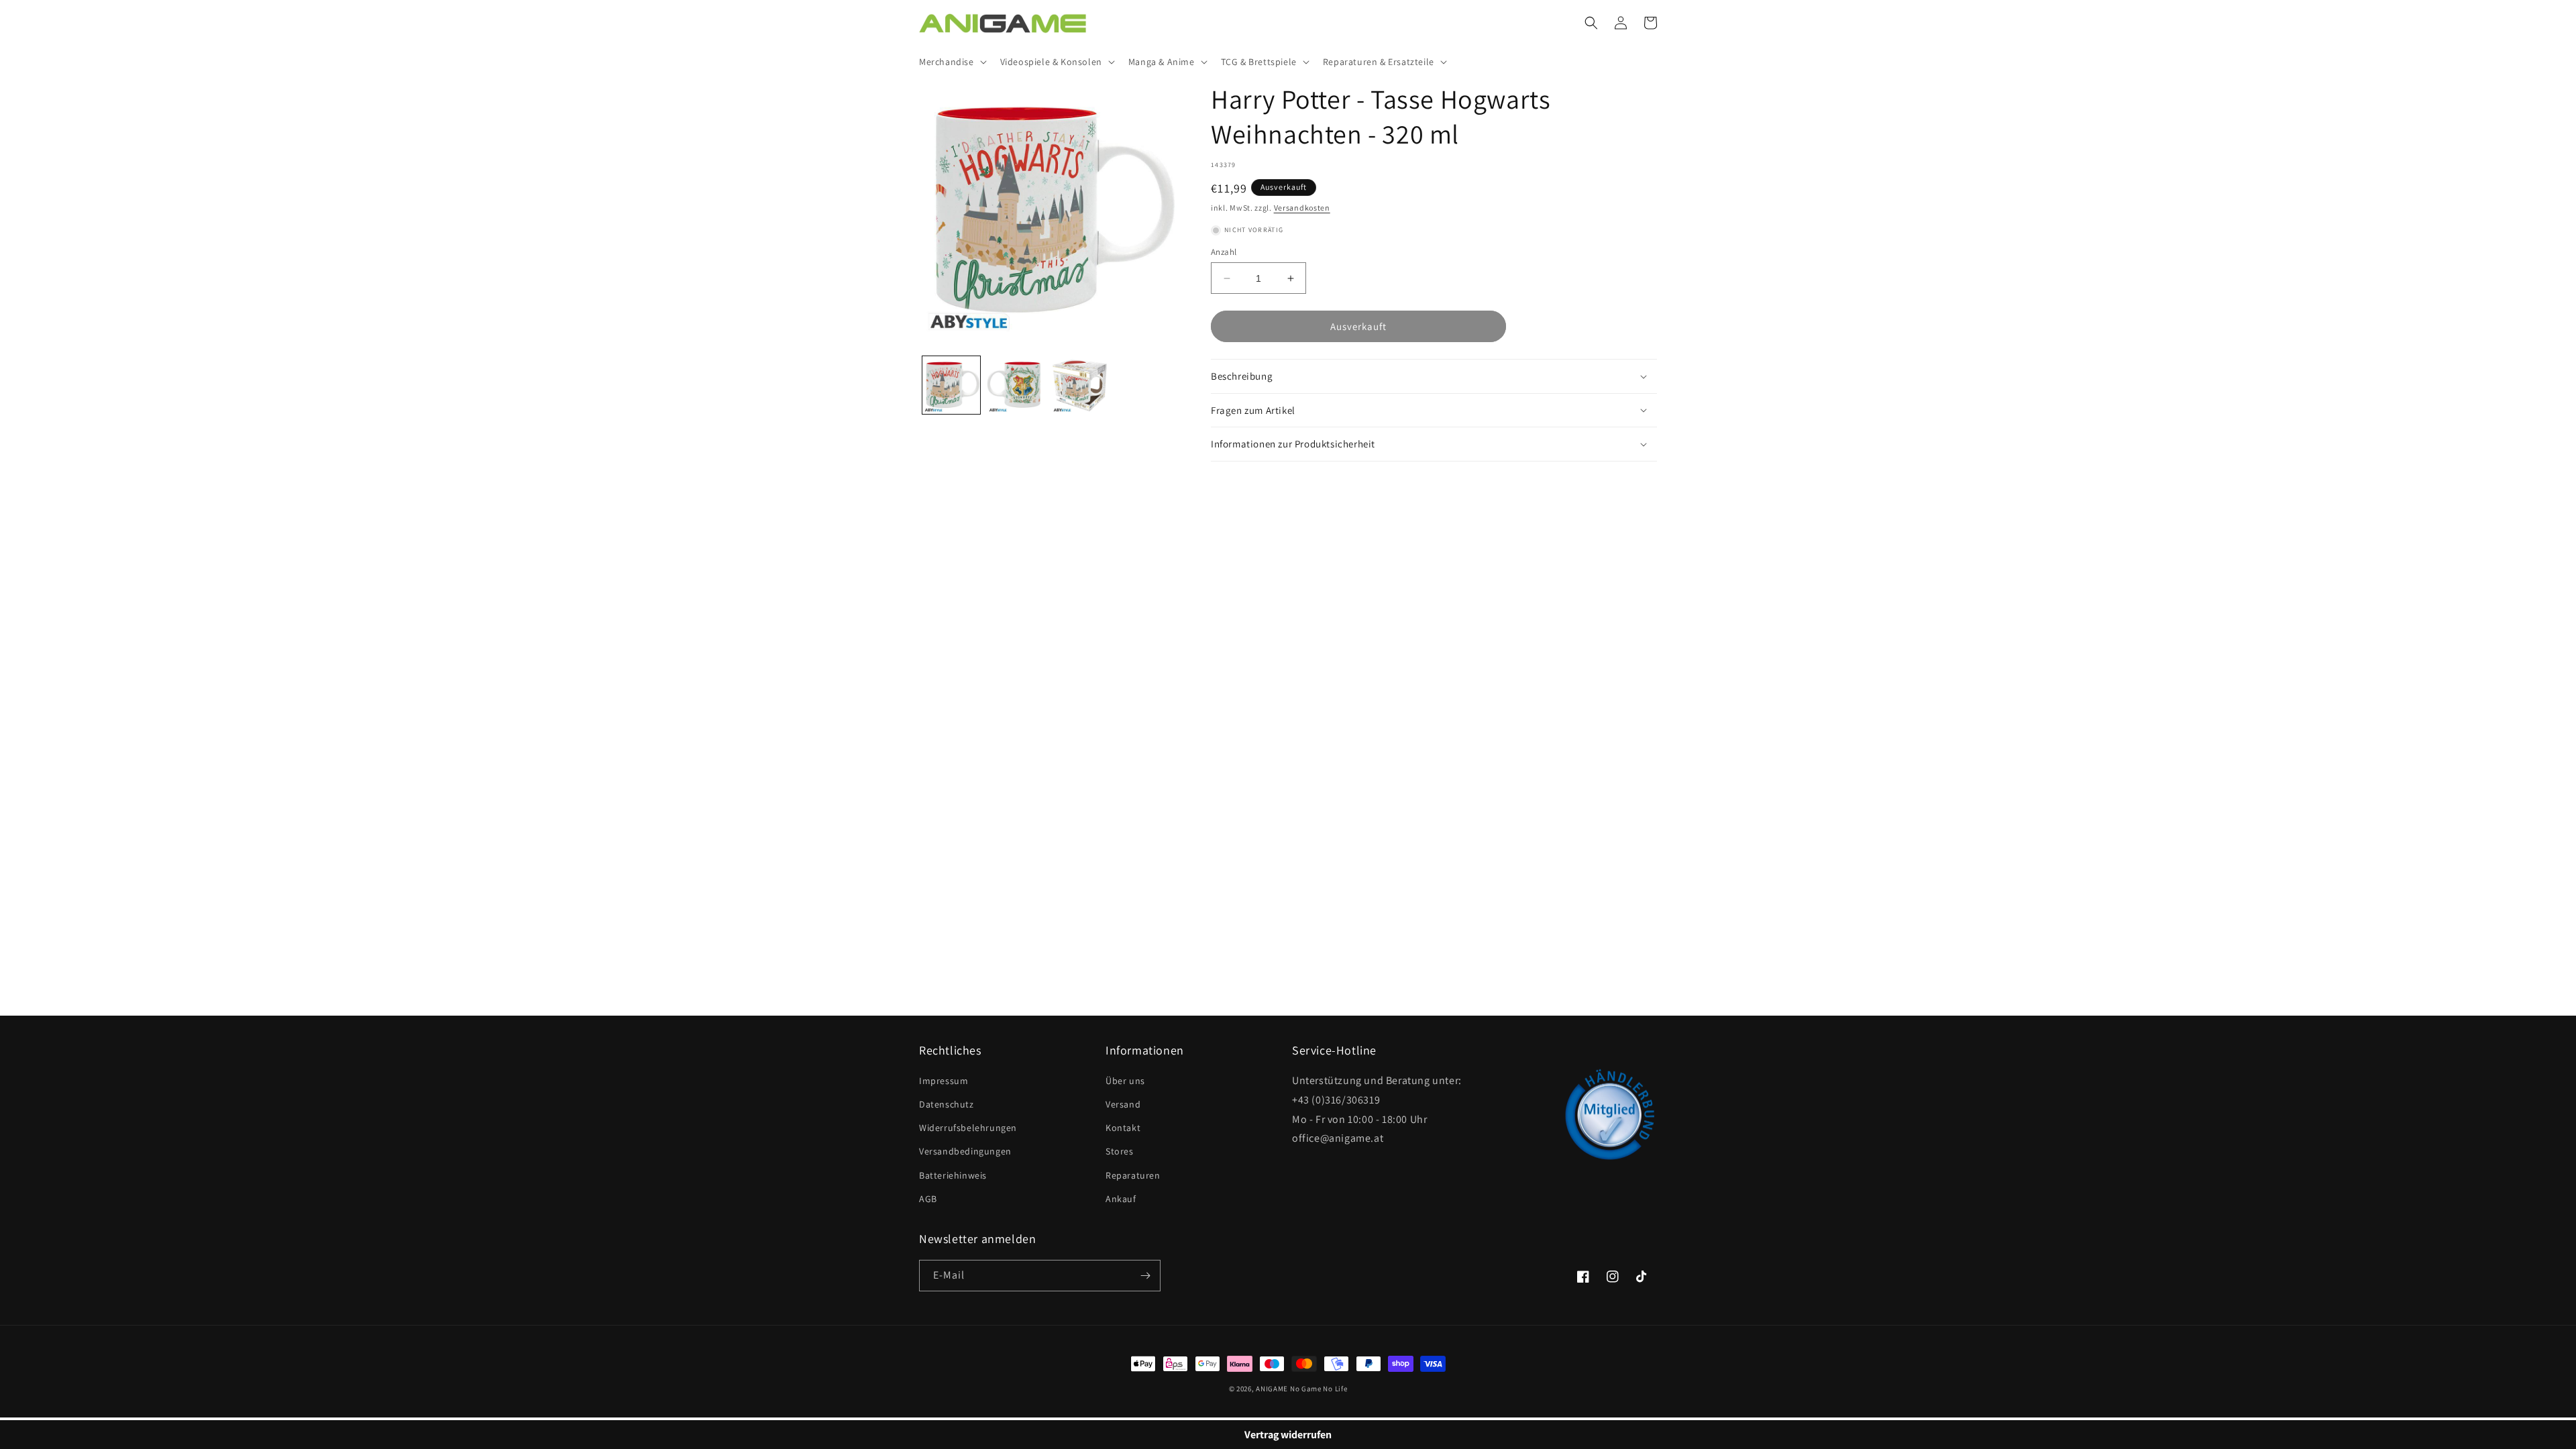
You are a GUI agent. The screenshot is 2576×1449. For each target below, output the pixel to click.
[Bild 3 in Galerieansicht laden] (1080, 385)
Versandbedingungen (965, 1151)
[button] (952, 62)
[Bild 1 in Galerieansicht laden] (951, 385)
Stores (1120, 1151)
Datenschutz (947, 1104)
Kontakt (1123, 1128)
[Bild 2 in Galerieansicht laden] (1016, 385)
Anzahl (1224, 252)
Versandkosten (1302, 208)
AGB (928, 1199)
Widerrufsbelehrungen (968, 1128)
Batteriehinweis (953, 1175)
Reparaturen (1133, 1175)
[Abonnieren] (1145, 1276)
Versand (1123, 1104)
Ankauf (1121, 1199)
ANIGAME (1272, 1389)
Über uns (1125, 1081)
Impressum (944, 1081)
